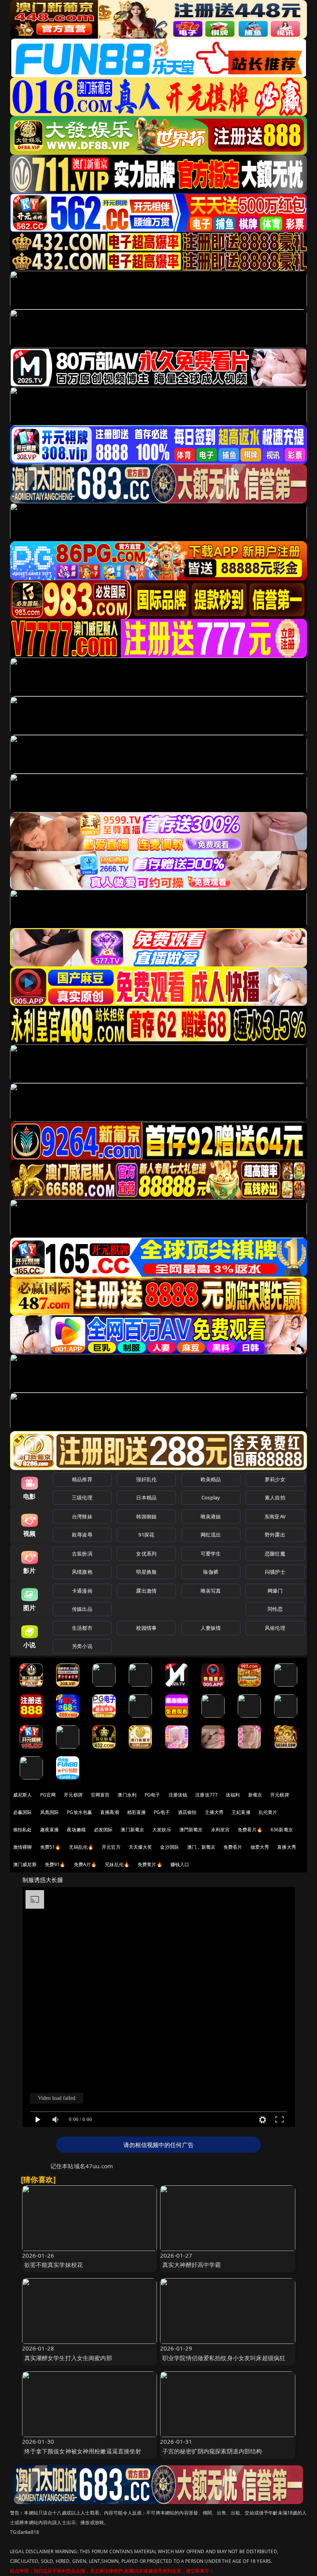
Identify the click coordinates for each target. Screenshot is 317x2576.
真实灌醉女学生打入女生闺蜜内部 (68, 2358)
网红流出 (211, 1535)
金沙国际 (170, 1847)
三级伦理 (82, 1497)
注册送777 (206, 1795)
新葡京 (255, 1795)
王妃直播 (241, 1812)
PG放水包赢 (79, 1812)
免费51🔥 (51, 1847)
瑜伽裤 (210, 1572)
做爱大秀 (260, 1847)
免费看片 (233, 1847)
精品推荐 (82, 1479)
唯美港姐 (211, 1516)
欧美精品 (211, 1479)
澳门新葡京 (132, 1830)
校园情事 (146, 1628)
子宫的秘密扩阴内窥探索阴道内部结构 (212, 2451)
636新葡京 (282, 1830)
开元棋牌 (73, 1795)
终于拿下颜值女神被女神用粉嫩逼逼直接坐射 (83, 2451)
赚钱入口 (180, 1864)
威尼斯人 (23, 1795)
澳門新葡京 (191, 1830)
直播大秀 (287, 1847)
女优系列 (146, 1554)
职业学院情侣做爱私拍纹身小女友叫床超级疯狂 (224, 2358)
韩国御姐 (146, 1516)
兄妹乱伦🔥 (117, 1864)
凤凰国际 (50, 1812)
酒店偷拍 (187, 1812)
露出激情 (146, 1591)
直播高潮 (110, 1812)
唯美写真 (211, 1591)
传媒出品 (82, 1609)
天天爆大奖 (141, 1847)
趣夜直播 (50, 1830)
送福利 (233, 1795)
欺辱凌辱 (82, 1535)
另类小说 (82, 1646)
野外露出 (275, 1535)
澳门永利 (127, 1795)
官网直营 (100, 1795)
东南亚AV (275, 1516)
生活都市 (82, 1628)
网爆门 (275, 1591)
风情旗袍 (82, 1572)
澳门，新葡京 (201, 1847)
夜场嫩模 (76, 1830)
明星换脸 (146, 1572)
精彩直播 (137, 1812)
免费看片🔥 (250, 1830)
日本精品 (146, 1497)
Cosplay (211, 1497)
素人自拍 (275, 1497)
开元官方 (111, 1847)
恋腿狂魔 (275, 1554)
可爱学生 (211, 1554)
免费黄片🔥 (150, 1864)
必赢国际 (23, 1812)
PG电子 (153, 1795)
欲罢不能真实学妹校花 (54, 2265)
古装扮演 (82, 1554)
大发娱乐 (162, 1830)
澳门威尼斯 (25, 1864)
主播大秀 (214, 1812)
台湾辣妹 (82, 1516)
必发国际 (103, 1830)
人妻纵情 (211, 1628)
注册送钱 (178, 1795)
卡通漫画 (82, 1591)
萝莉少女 (275, 1479)
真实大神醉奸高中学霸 (192, 2265)
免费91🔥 (55, 1864)
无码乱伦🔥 (81, 1847)
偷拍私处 (23, 1830)
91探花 (146, 1535)
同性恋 (275, 1609)
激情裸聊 (23, 1847)
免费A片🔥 (85, 1864)
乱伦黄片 (268, 1812)
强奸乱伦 (146, 1479)
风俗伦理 (275, 1628)
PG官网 (48, 1795)
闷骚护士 (275, 1572)
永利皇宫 (221, 1830)
